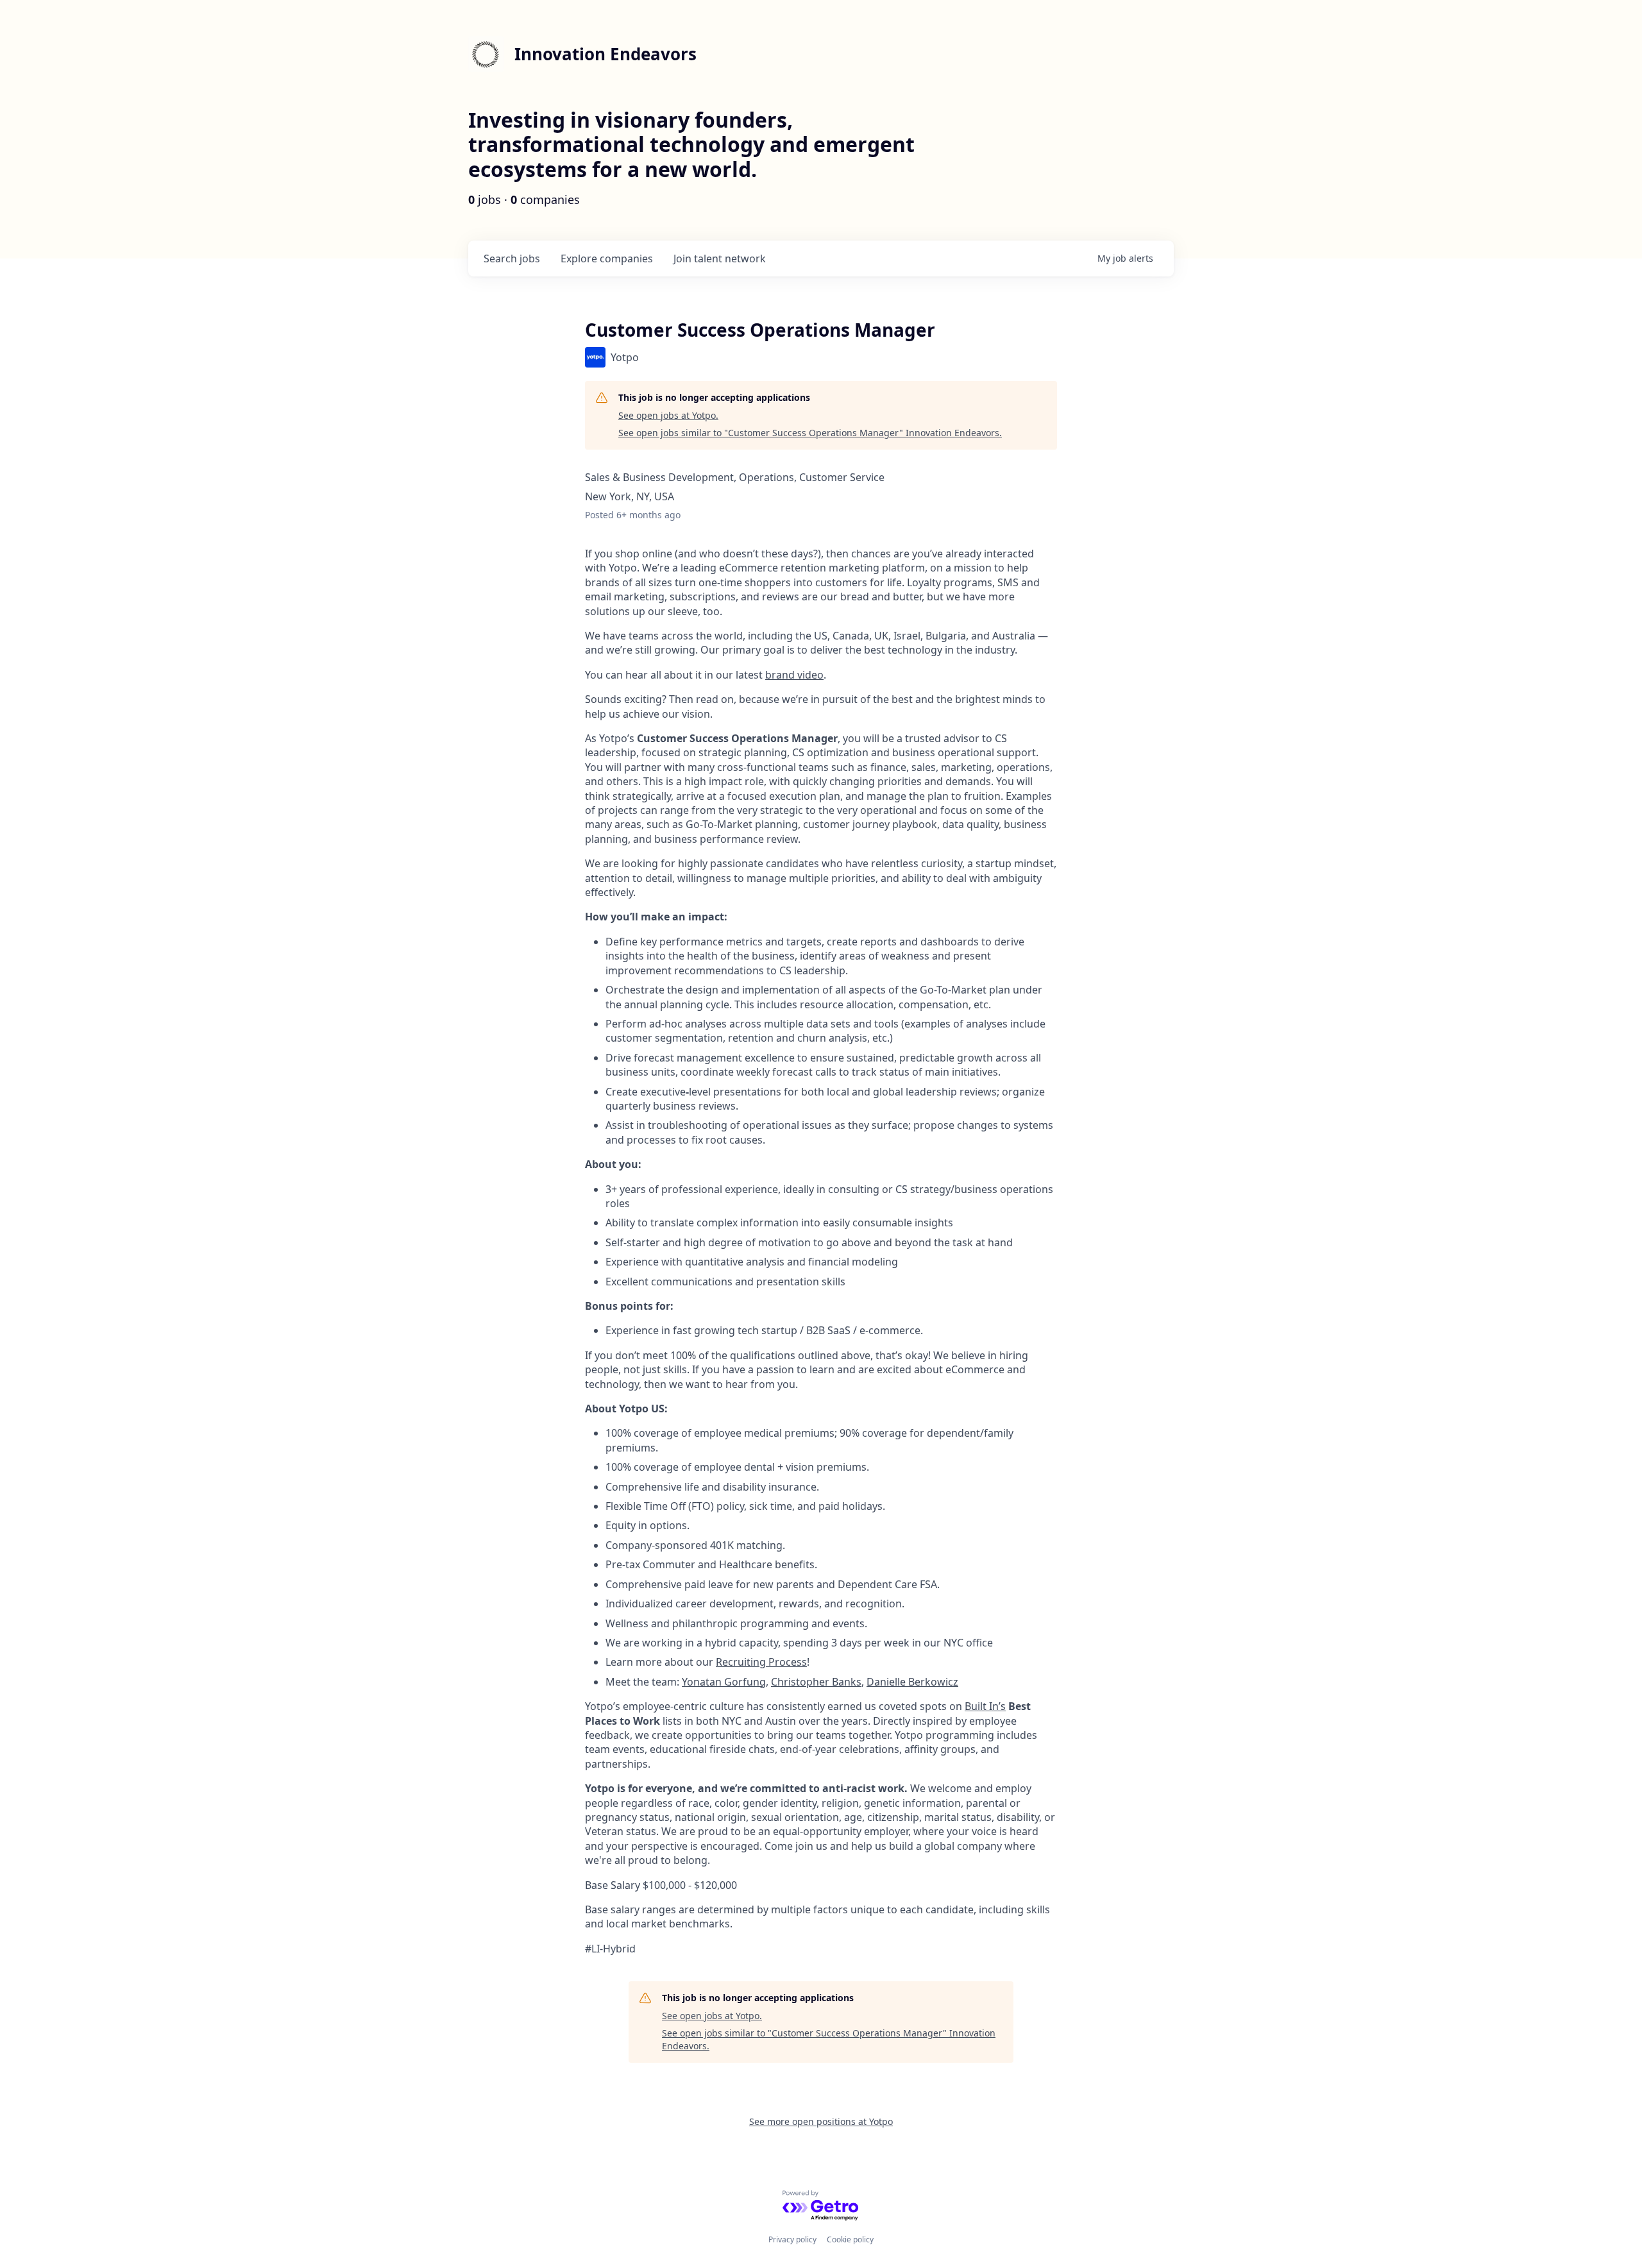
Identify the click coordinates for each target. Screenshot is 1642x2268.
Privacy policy (792, 2239)
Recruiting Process (761, 1662)
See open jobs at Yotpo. (668, 415)
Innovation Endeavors (605, 54)
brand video (794, 675)
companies (607, 258)
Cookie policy (850, 2239)
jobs (512, 258)
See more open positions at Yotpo (821, 2121)
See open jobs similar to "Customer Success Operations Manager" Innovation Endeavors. (810, 433)
